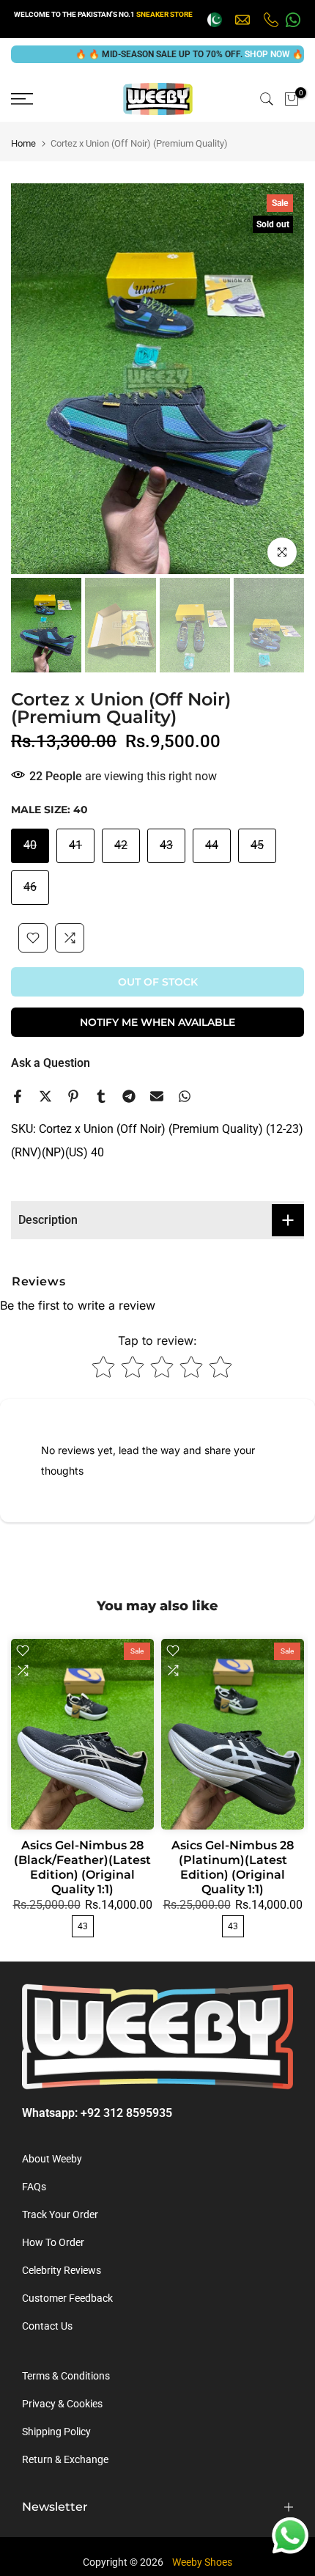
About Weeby (52, 2159)
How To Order (53, 2242)
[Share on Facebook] (18, 1096)
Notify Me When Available (157, 1022)
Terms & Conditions (66, 2376)
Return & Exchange (65, 2459)
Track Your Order (60, 2214)
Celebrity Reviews (62, 2270)
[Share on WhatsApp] (185, 1096)
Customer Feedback (67, 2298)
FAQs (34, 2187)
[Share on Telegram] (129, 1096)
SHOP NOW (239, 54)
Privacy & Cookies (62, 2404)
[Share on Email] (157, 1096)
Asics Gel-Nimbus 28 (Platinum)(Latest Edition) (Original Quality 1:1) (233, 1867)
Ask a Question (51, 1063)
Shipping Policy (56, 2432)
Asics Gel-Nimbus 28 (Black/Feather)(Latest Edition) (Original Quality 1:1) (82, 1867)
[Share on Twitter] (45, 1096)
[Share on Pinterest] (73, 1096)
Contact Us (47, 2326)
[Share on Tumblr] (101, 1096)
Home (23, 143)
